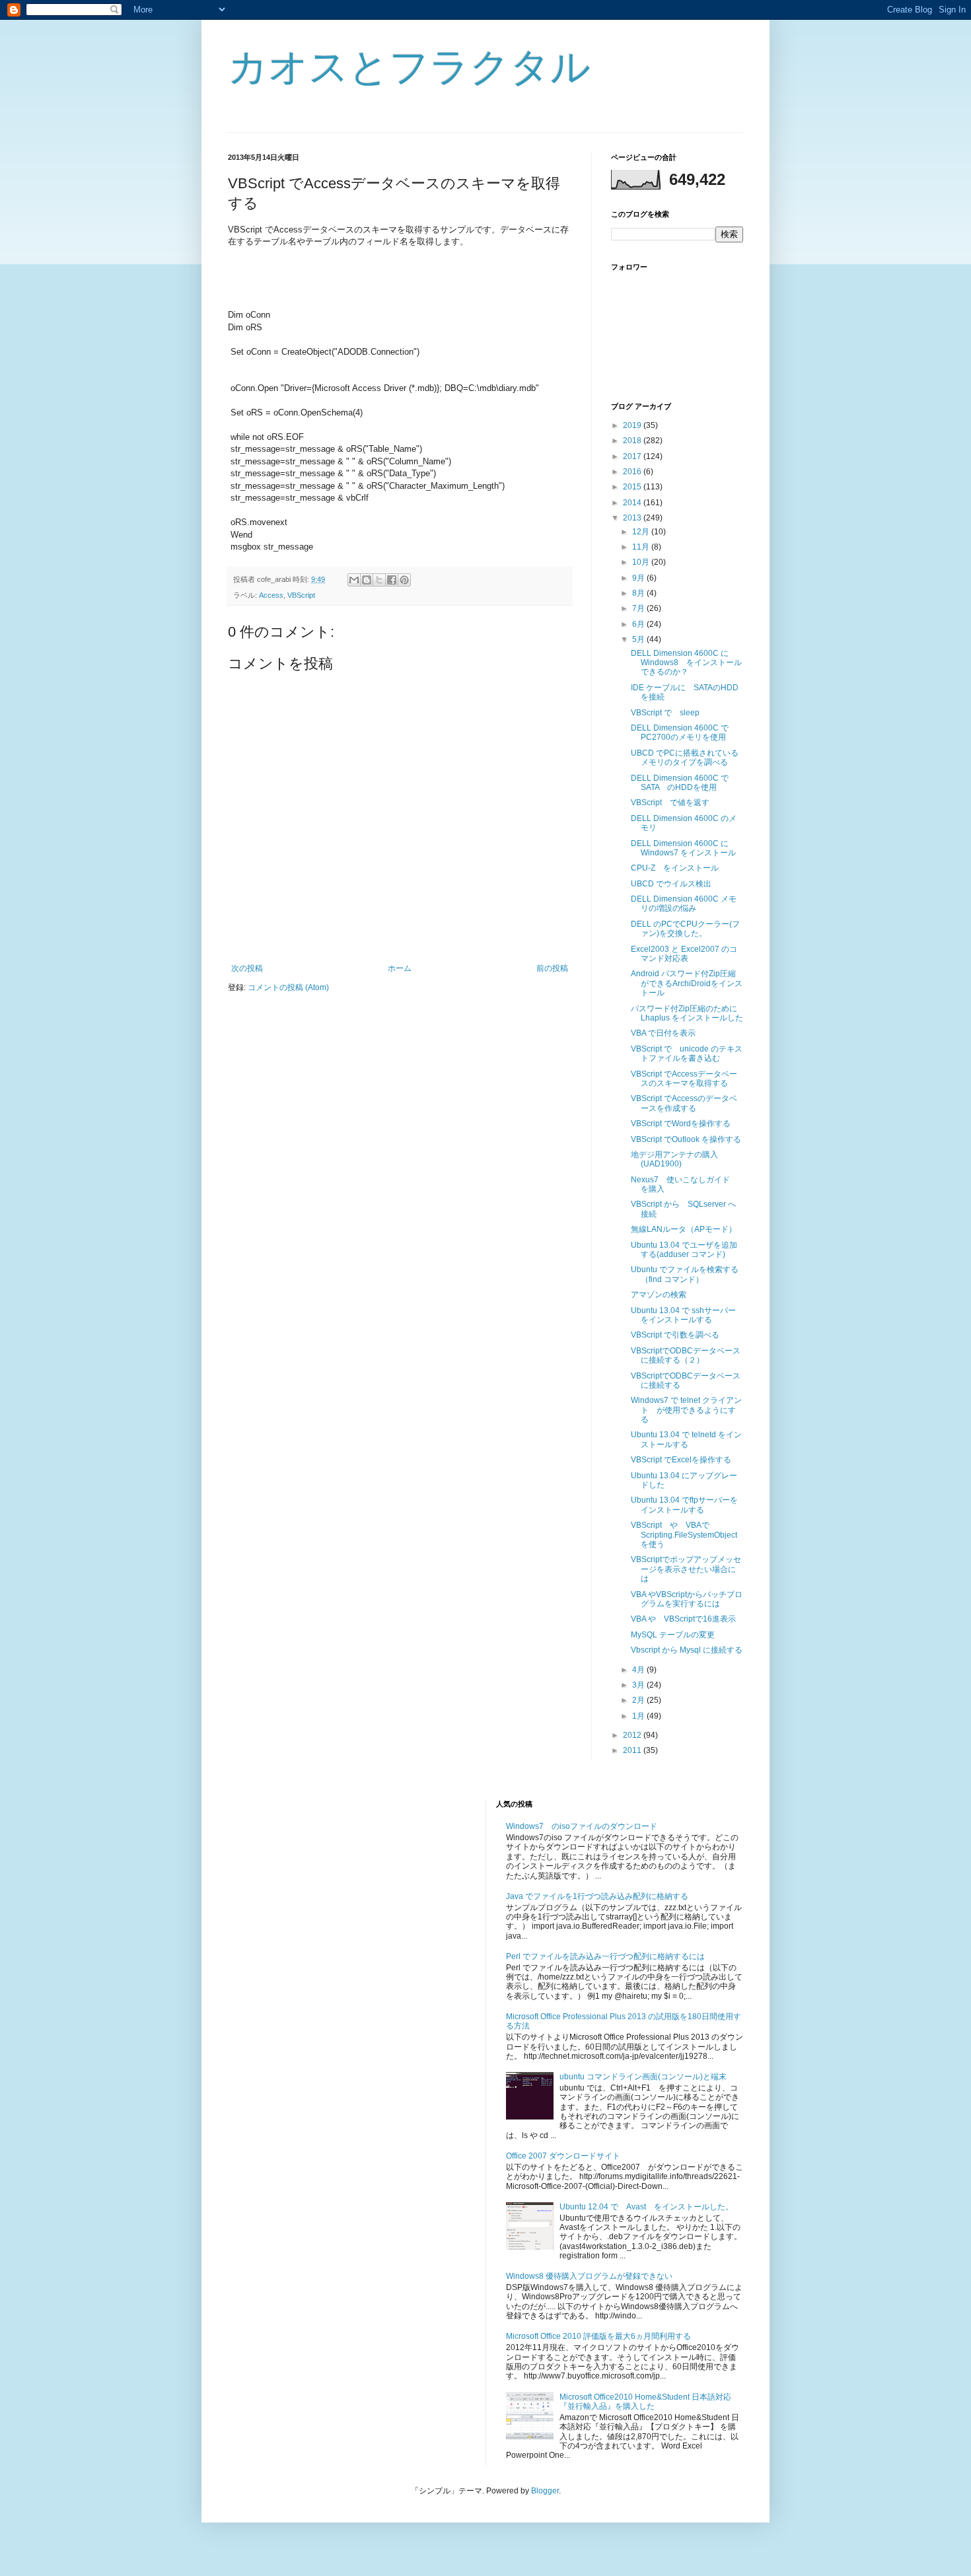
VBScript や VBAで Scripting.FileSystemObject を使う (688, 1535)
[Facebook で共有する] (392, 580)
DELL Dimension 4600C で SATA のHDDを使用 (684, 783)
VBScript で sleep (665, 713)
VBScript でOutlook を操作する (686, 1139)
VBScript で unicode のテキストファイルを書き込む (687, 1054)
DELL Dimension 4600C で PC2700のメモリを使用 (684, 733)
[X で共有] (379, 580)
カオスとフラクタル (409, 67)
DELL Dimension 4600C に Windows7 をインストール (683, 848)
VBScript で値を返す (670, 803)
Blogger (545, 2491)
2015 (633, 487)
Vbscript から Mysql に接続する (687, 1650)
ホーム (400, 968)
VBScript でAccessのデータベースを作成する (684, 1103)
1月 (639, 1716)
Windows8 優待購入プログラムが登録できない (589, 2276)
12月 (642, 532)
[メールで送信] (354, 580)
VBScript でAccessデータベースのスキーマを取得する (684, 1079)
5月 (639, 639)
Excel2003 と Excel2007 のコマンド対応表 (684, 954)
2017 (633, 456)
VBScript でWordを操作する (681, 1124)
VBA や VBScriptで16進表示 (683, 1619)
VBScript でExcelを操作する (681, 1460)
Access (271, 595)
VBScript (301, 595)
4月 (639, 1670)
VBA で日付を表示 (663, 1033)
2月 (639, 1700)
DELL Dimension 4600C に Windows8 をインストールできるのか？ (686, 663)
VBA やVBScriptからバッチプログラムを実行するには (687, 1599)
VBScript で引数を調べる (675, 1335)
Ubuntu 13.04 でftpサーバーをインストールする (684, 1505)
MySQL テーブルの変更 (673, 1635)
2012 (633, 1735)
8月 (639, 593)
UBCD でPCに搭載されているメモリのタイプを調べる (685, 758)
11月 (642, 547)
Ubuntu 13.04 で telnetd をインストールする (686, 1439)
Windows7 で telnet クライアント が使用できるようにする (686, 1410)
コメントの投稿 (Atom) (288, 987)
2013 (633, 518)
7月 (639, 608)
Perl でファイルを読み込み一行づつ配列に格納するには (605, 1956)
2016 (633, 472)
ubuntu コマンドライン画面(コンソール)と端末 (643, 2077)
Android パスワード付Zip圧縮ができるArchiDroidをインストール (687, 983)
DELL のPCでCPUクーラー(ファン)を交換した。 (685, 929)
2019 (633, 425)
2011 (633, 1750)
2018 (633, 441)
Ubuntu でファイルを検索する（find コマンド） (685, 1274)
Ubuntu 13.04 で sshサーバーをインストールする (683, 1315)
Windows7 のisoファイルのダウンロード (582, 1826)
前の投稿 (552, 968)
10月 (642, 562)
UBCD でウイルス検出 (671, 884)
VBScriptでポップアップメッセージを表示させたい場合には (686, 1569)
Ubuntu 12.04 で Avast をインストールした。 (646, 2207)
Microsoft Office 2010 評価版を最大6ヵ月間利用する (598, 2336)
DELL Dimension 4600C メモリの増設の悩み (684, 904)
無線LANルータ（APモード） (684, 1229)
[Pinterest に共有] (404, 580)
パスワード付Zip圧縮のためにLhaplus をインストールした (687, 1013)
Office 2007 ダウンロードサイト (563, 2156)
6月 (639, 624)
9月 (639, 578)
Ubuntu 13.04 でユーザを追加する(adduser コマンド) (684, 1250)
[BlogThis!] (367, 580)
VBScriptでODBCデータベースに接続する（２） (686, 1355)
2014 (633, 503)
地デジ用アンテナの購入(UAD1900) (674, 1159)
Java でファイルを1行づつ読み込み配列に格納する (597, 1896)
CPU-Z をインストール (675, 868)
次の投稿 (247, 968)
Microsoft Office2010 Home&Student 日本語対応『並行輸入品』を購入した (645, 2402)
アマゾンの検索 (659, 1295)
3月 (639, 1685)
